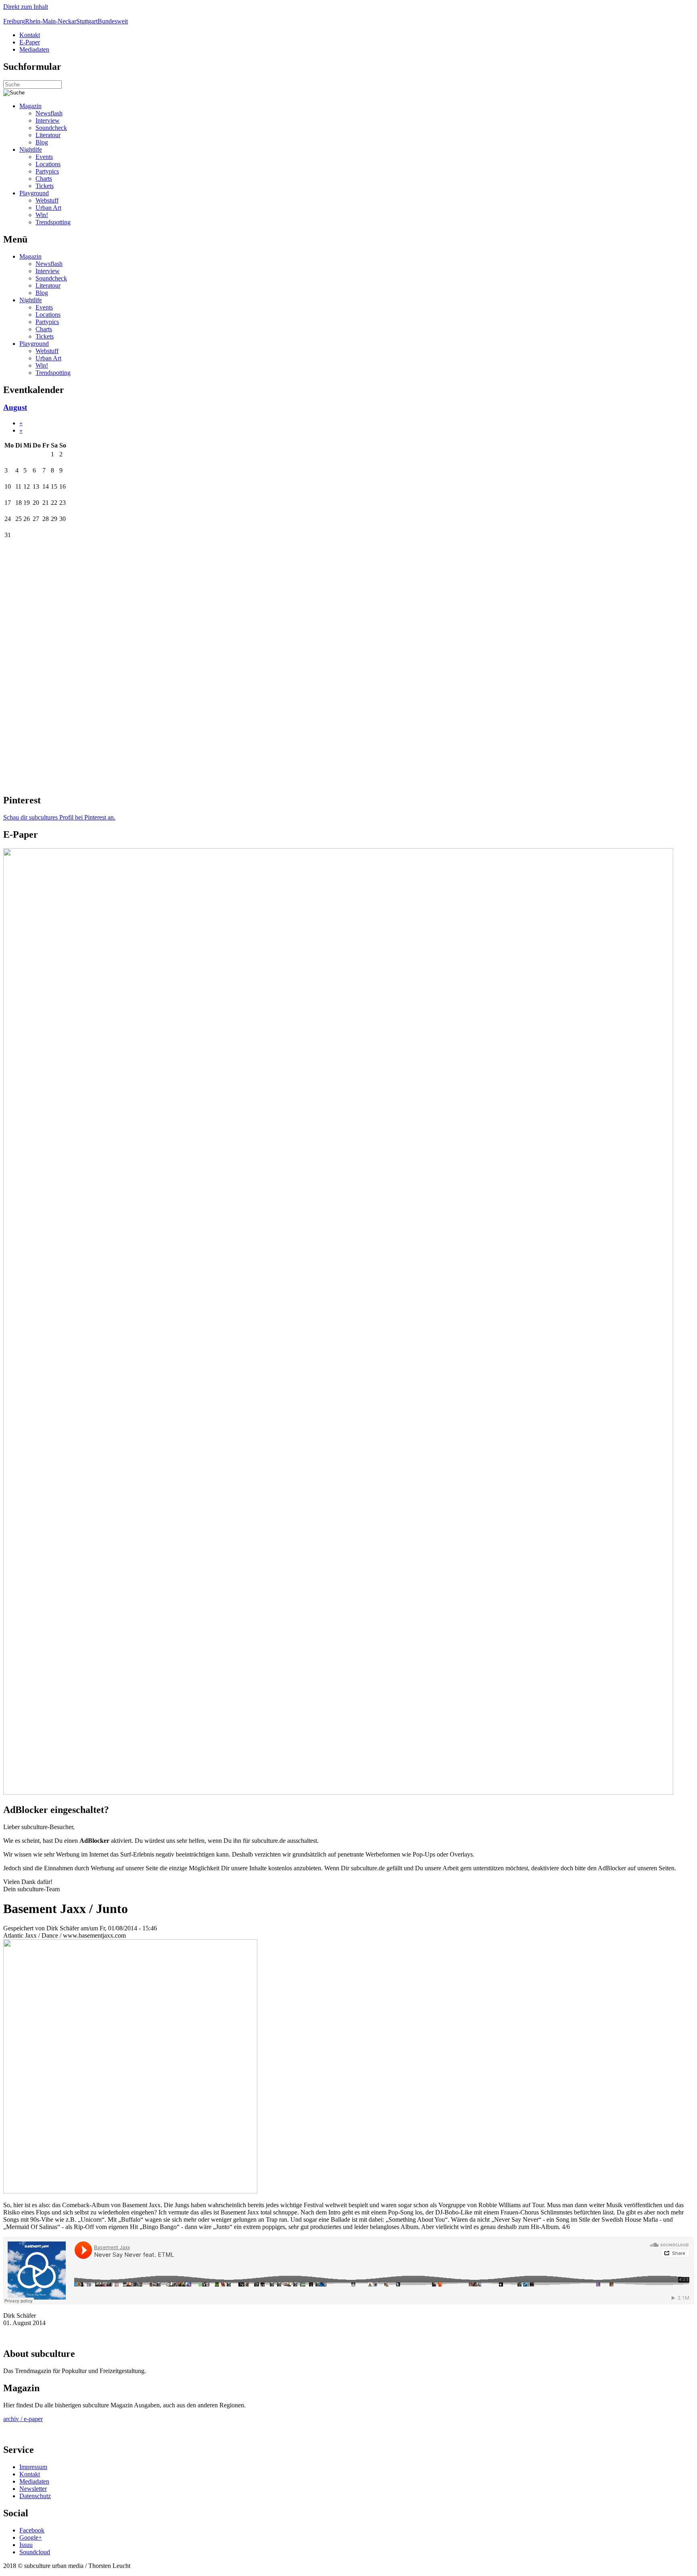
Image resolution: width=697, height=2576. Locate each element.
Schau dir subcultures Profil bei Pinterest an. (59, 817)
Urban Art (48, 208)
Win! (42, 215)
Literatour (48, 135)
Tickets (45, 186)
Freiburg (14, 21)
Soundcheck (51, 128)
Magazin (30, 106)
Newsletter (33, 2489)
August (15, 407)
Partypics (47, 171)
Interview (48, 120)
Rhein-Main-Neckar (51, 21)
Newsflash (49, 113)
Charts (44, 179)
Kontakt (30, 35)
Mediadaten (34, 49)
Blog (42, 142)
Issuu (26, 2545)
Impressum (33, 2467)
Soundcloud (35, 2552)
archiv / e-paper (23, 2419)
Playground (34, 193)
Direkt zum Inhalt (26, 7)
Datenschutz (35, 2496)
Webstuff (47, 200)
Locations (48, 164)
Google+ (31, 2537)
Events (44, 157)
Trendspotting (53, 222)
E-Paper (30, 42)
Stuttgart (87, 21)
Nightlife (31, 149)
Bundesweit (113, 21)
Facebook (32, 2530)
